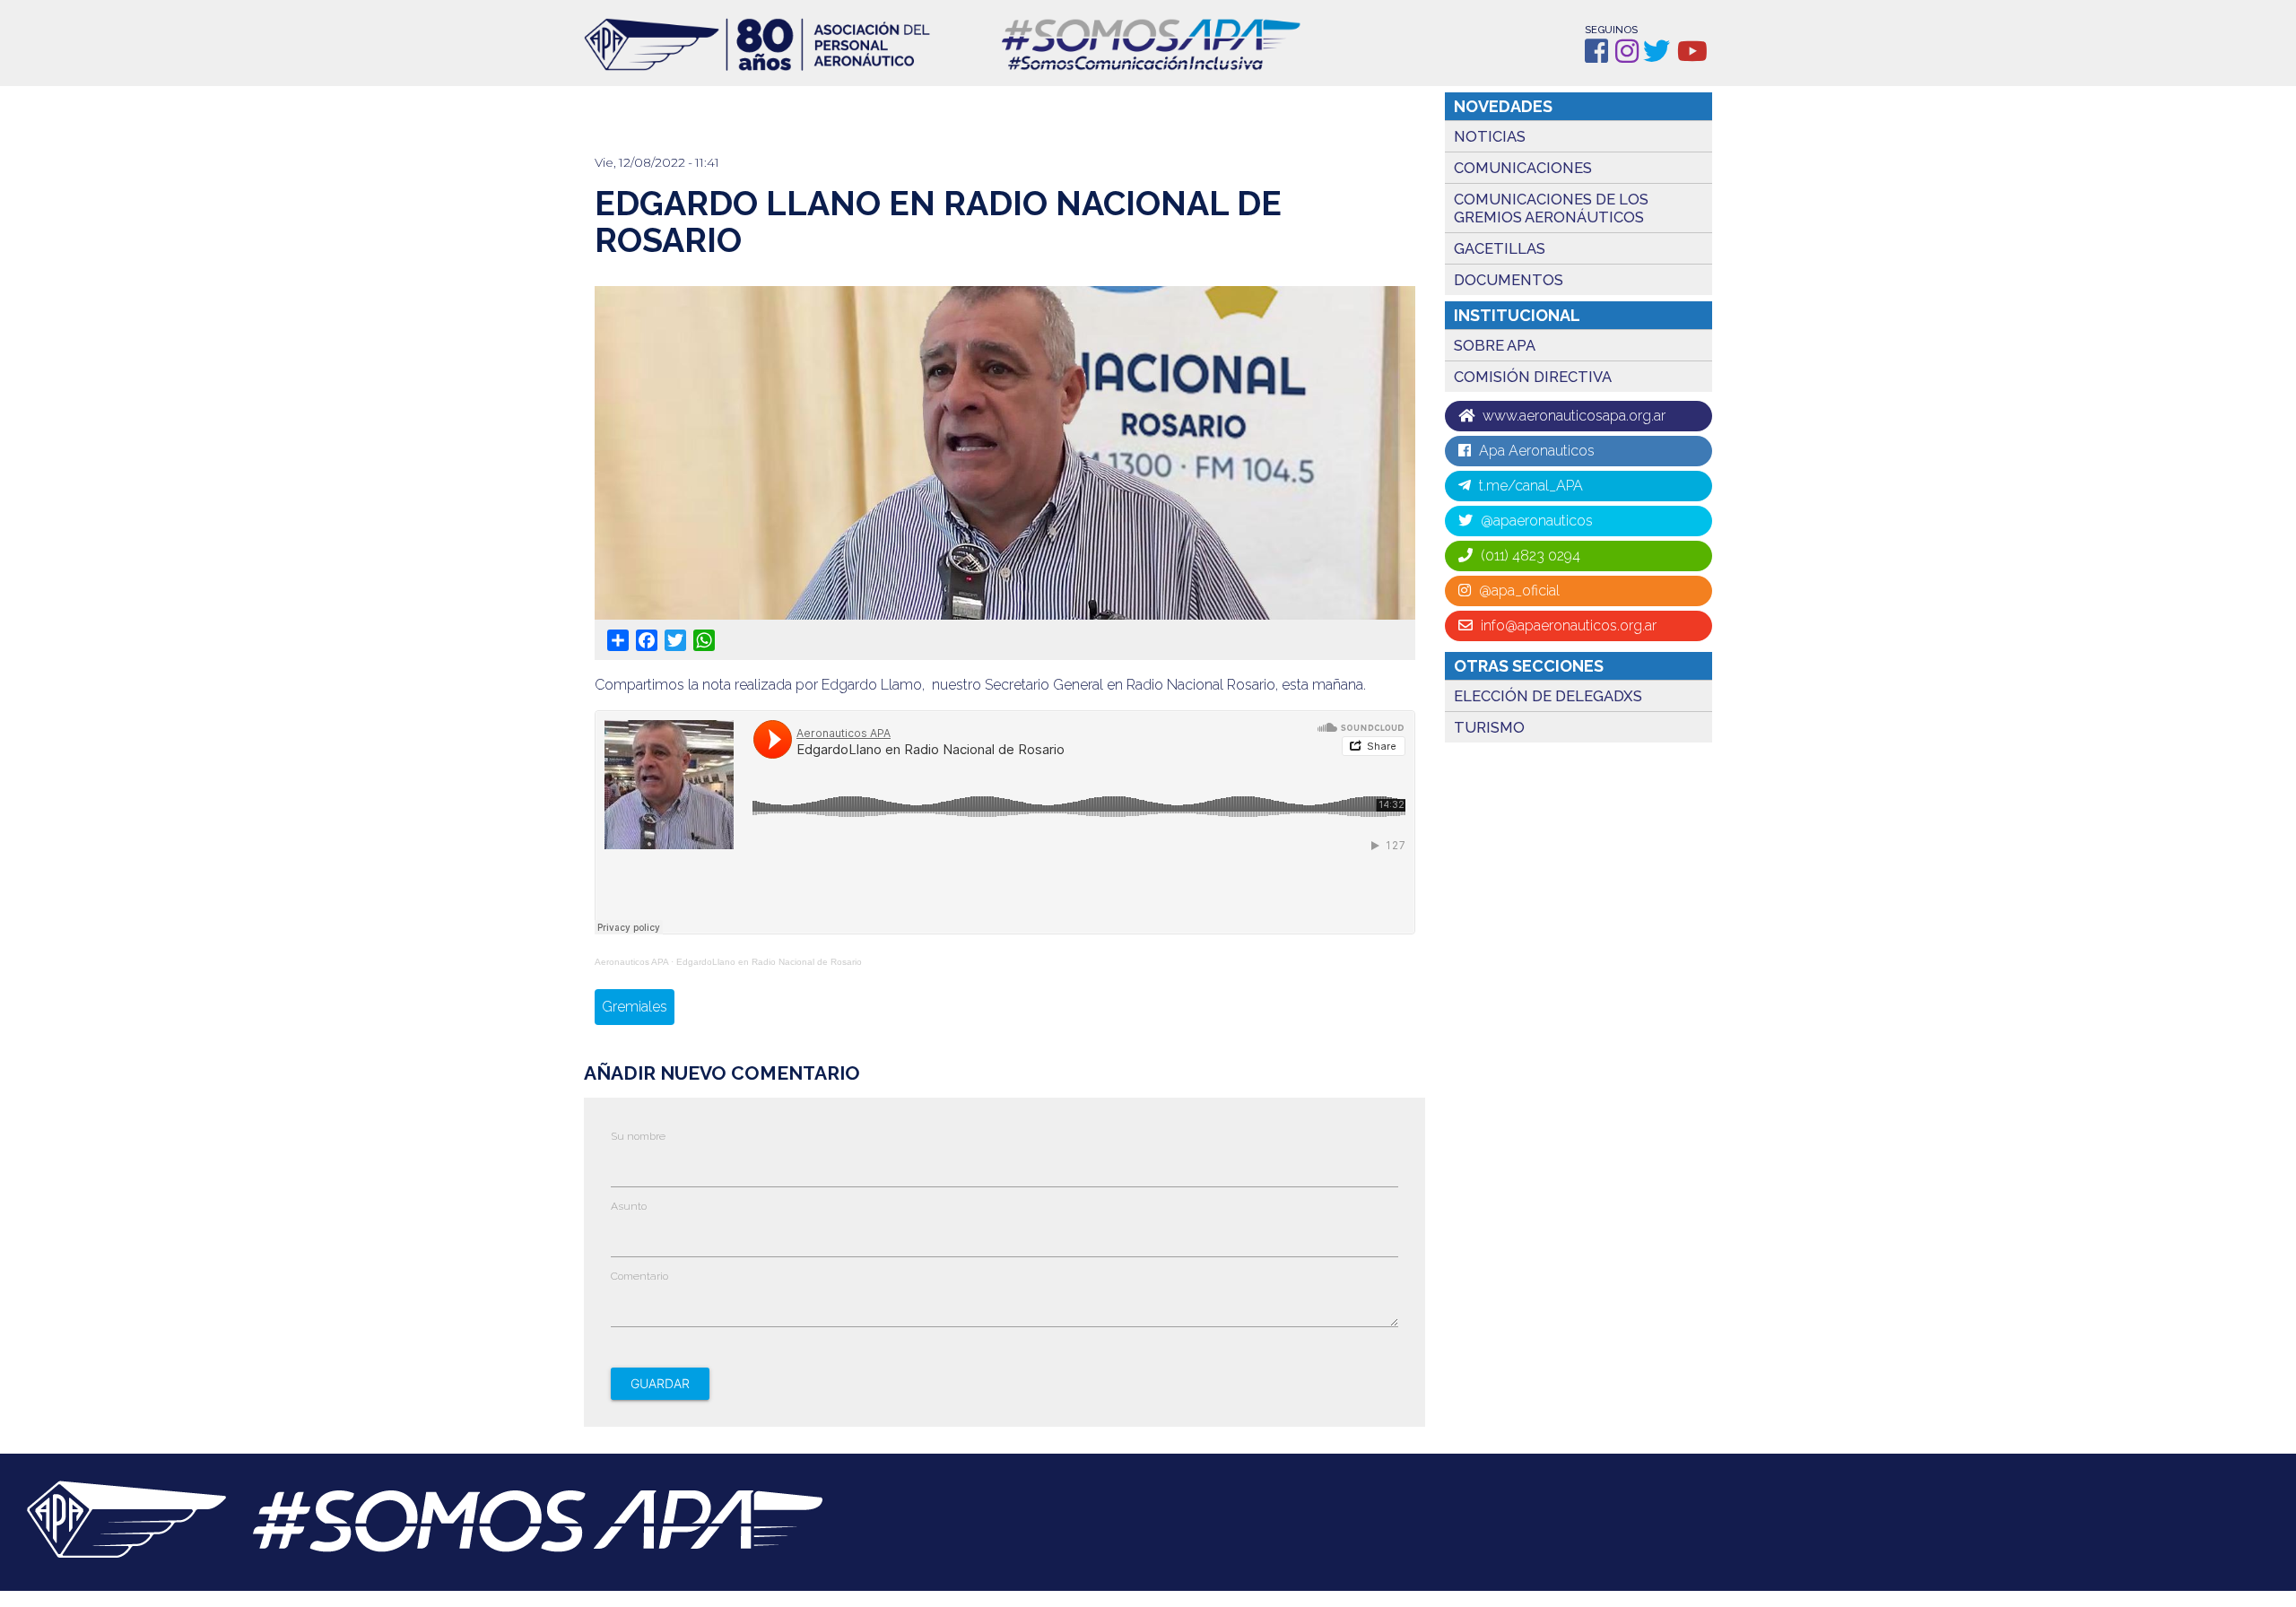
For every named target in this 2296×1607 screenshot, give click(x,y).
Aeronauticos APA (631, 962)
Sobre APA (1495, 345)
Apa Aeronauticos (1535, 451)
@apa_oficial (1518, 591)
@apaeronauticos (1535, 521)
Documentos (1509, 280)
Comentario (639, 1276)
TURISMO (1489, 727)
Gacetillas (1500, 248)
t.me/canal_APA (1529, 486)
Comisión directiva (1533, 377)
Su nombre (638, 1136)
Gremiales (635, 1007)
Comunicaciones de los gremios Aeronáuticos (1551, 208)
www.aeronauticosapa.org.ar (1572, 416)
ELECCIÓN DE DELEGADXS (1548, 696)
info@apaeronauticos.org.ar (1567, 625)
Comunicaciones (1523, 168)
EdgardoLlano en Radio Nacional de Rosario (769, 962)
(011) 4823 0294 (1529, 556)
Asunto (629, 1206)
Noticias (1490, 136)
